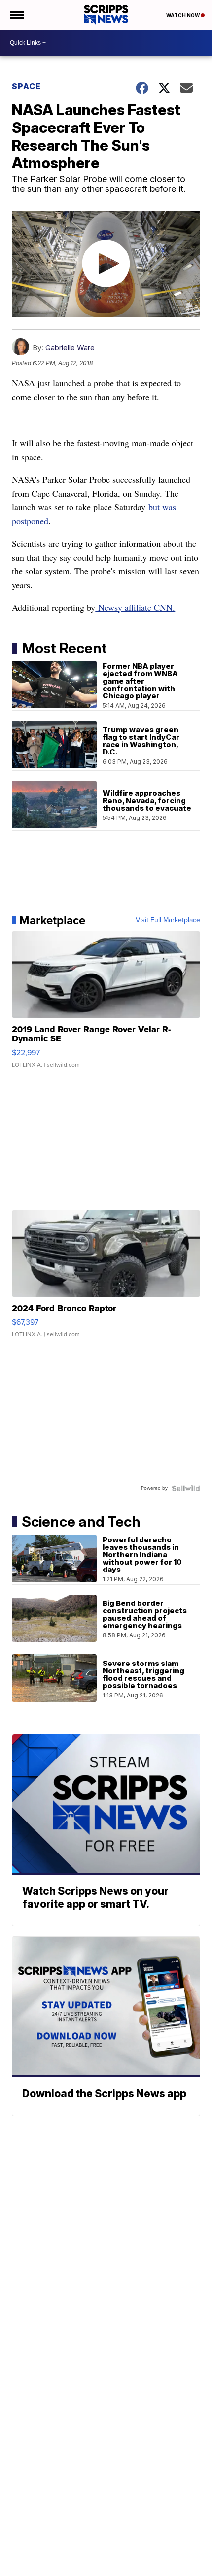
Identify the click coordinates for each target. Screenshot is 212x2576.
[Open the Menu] (17, 15)
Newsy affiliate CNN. (135, 607)
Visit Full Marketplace (168, 920)
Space (26, 86)
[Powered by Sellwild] (186, 1488)
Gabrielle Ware (70, 348)
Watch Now (183, 15)
